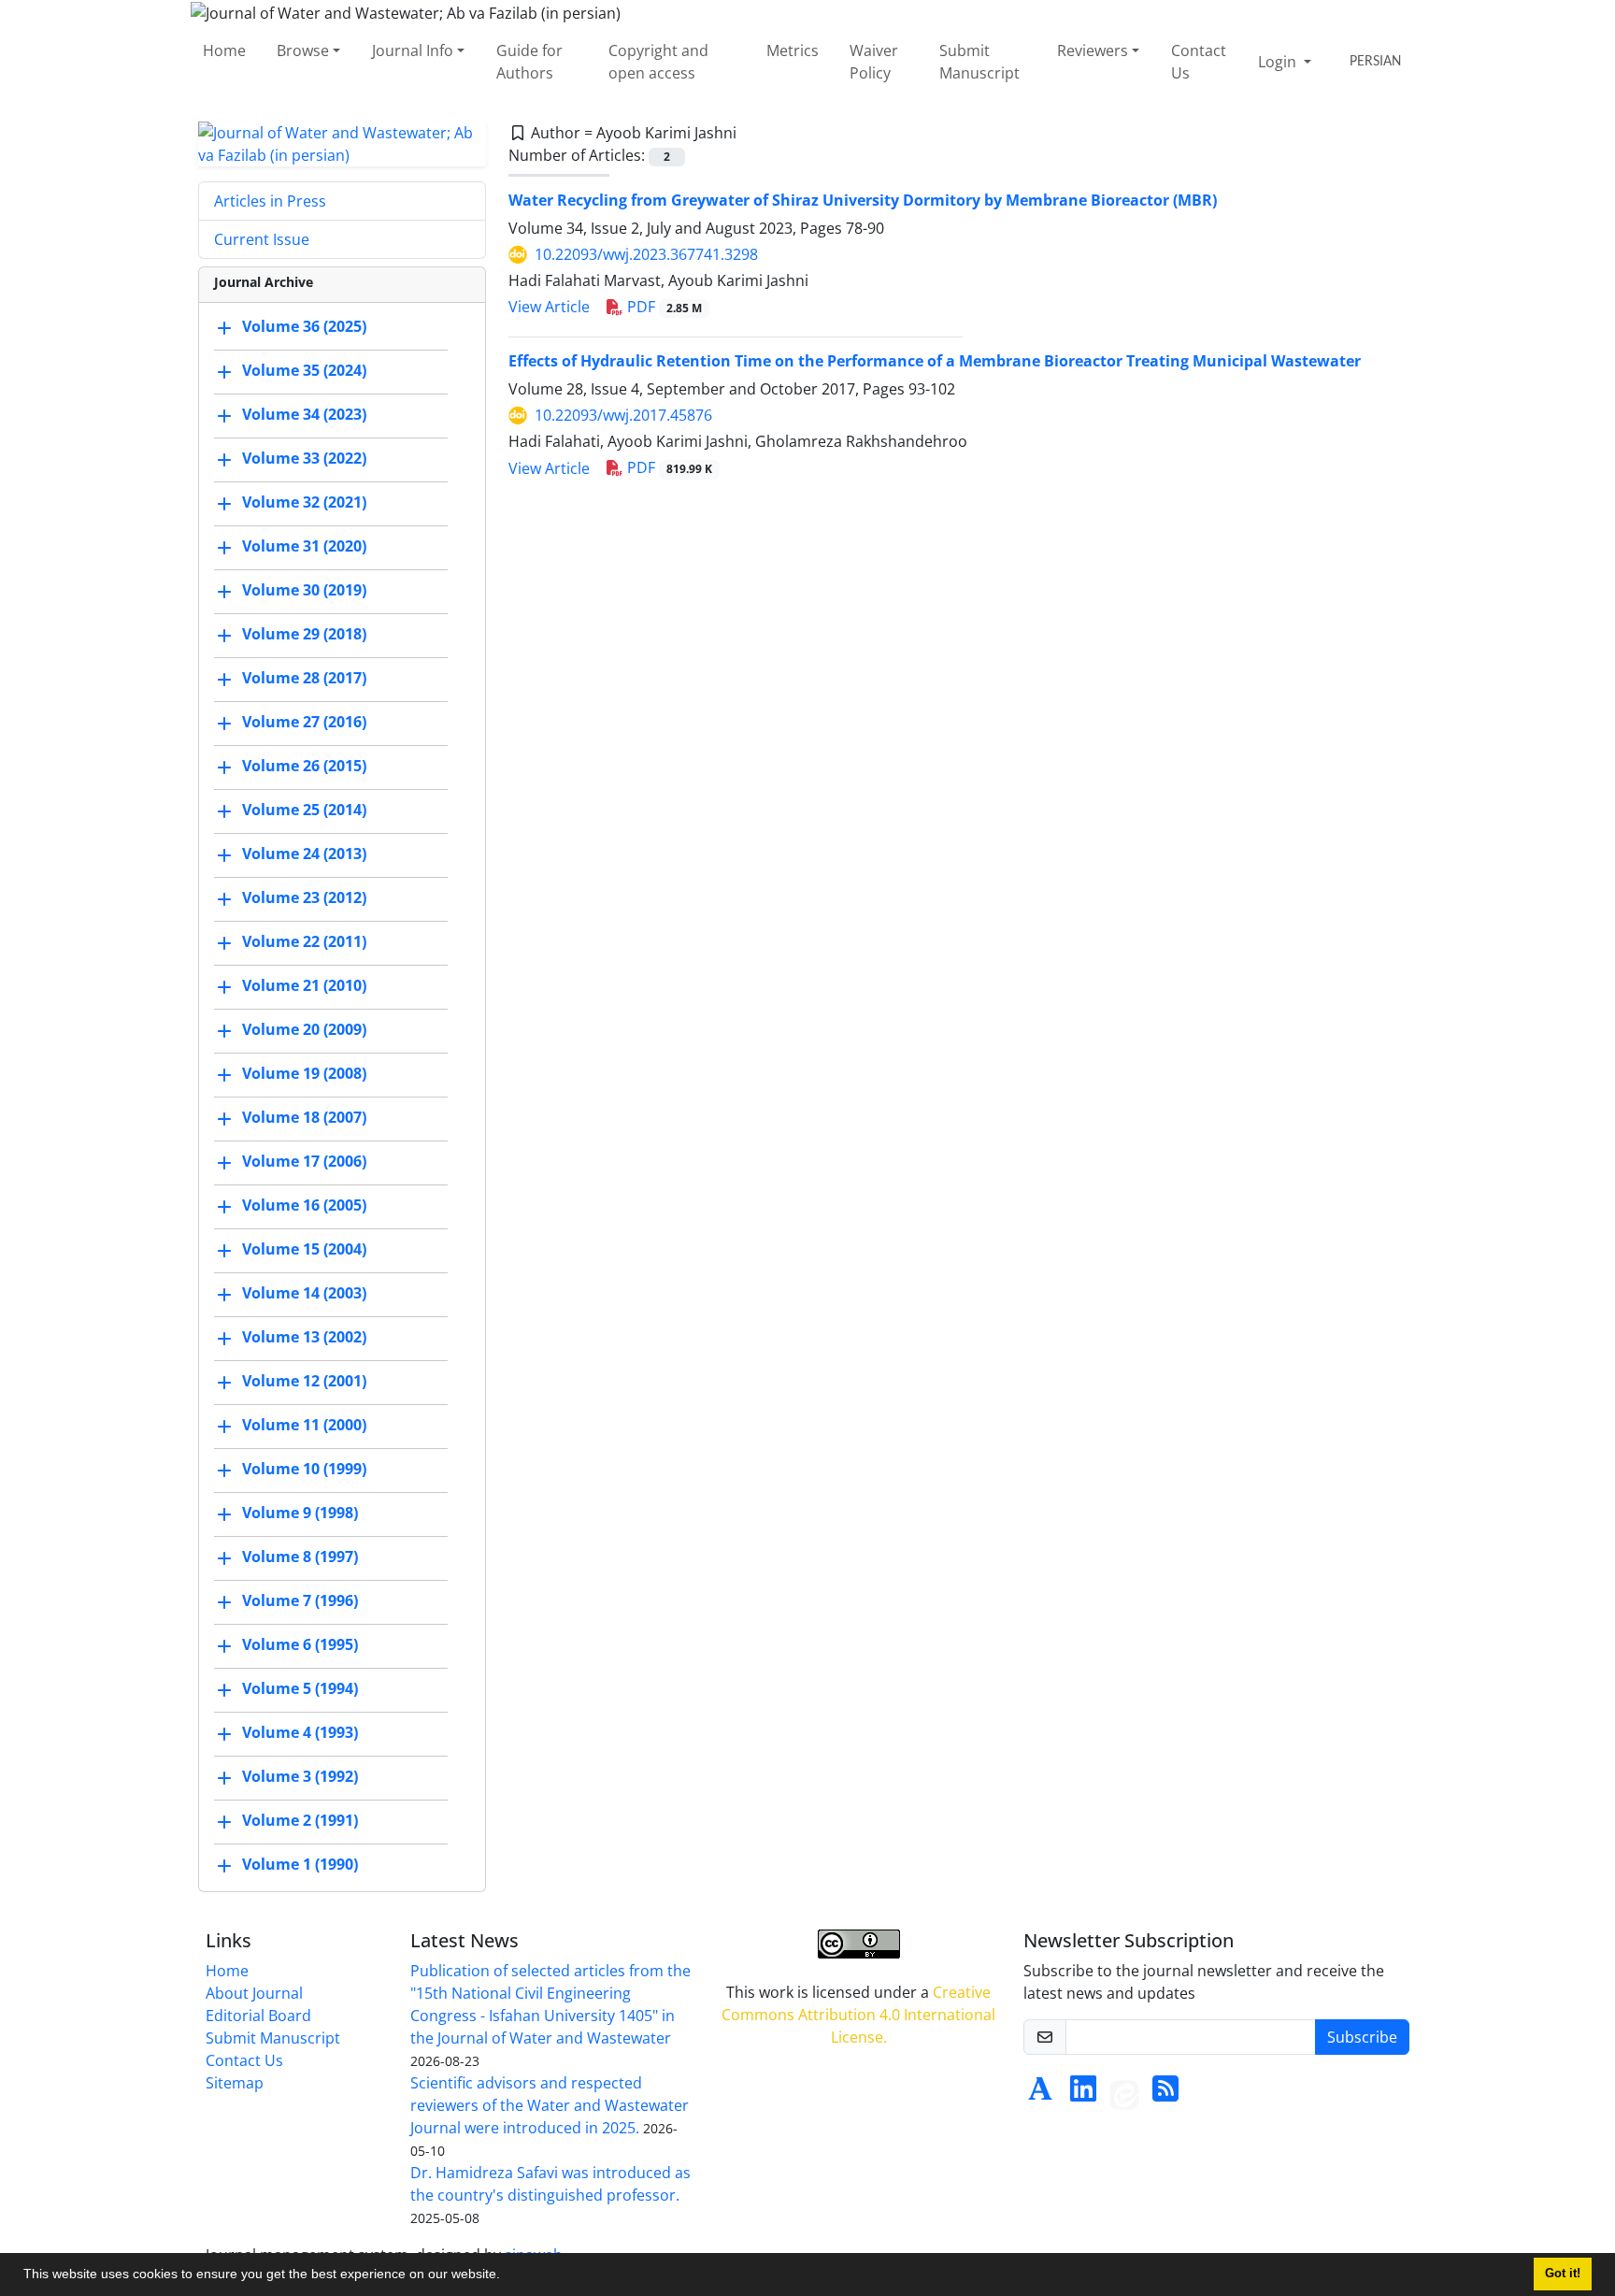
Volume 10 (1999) (304, 1469)
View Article (549, 307)
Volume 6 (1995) (300, 1644)
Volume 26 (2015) (304, 766)
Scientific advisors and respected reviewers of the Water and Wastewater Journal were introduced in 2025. (550, 2105)
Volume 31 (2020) (304, 546)
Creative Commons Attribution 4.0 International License (858, 2015)
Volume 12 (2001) (304, 1381)
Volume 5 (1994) (300, 1688)
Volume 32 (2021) (304, 502)
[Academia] (1040, 2094)
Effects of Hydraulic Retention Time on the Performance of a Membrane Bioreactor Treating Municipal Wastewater (935, 361)
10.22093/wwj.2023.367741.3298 (646, 254)
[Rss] (1165, 2094)
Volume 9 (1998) (300, 1513)
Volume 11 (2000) (304, 1425)
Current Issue (262, 239)
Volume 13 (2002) (304, 1337)
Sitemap (235, 2083)
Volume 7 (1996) (300, 1600)
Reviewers (1093, 50)
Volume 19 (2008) (304, 1073)
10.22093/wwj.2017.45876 (623, 415)
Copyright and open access (658, 62)
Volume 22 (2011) (304, 941)
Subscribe (1362, 2037)
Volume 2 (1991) (300, 1820)
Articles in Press (270, 201)
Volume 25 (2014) (304, 810)
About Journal (254, 1993)
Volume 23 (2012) (304, 897)
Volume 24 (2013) (304, 854)
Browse (303, 50)
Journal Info (413, 50)
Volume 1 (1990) (300, 1864)
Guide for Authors (529, 62)
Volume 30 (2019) (304, 590)
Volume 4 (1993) (300, 1732)
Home (224, 50)
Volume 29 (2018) (304, 634)
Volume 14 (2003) (304, 1293)
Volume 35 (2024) (304, 370)
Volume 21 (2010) (304, 985)
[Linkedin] (1083, 2094)
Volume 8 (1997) (300, 1557)
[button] (507, 2276)
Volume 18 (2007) (304, 1117)
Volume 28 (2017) (304, 678)
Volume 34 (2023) (304, 414)
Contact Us (1199, 62)
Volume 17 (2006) (304, 1161)
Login (1279, 62)
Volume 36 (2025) (304, 326)
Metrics (793, 50)
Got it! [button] (1563, 2274)
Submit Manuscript (979, 62)
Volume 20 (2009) (304, 1029)
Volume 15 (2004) (304, 1249)
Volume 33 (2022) (304, 458)
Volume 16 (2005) (304, 1205)
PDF (663, 307)
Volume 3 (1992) (300, 1776)
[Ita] (1124, 2094)
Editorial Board (258, 2016)
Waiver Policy (874, 62)
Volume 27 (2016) (304, 722)
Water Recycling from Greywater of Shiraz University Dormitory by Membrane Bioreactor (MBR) (863, 200)
